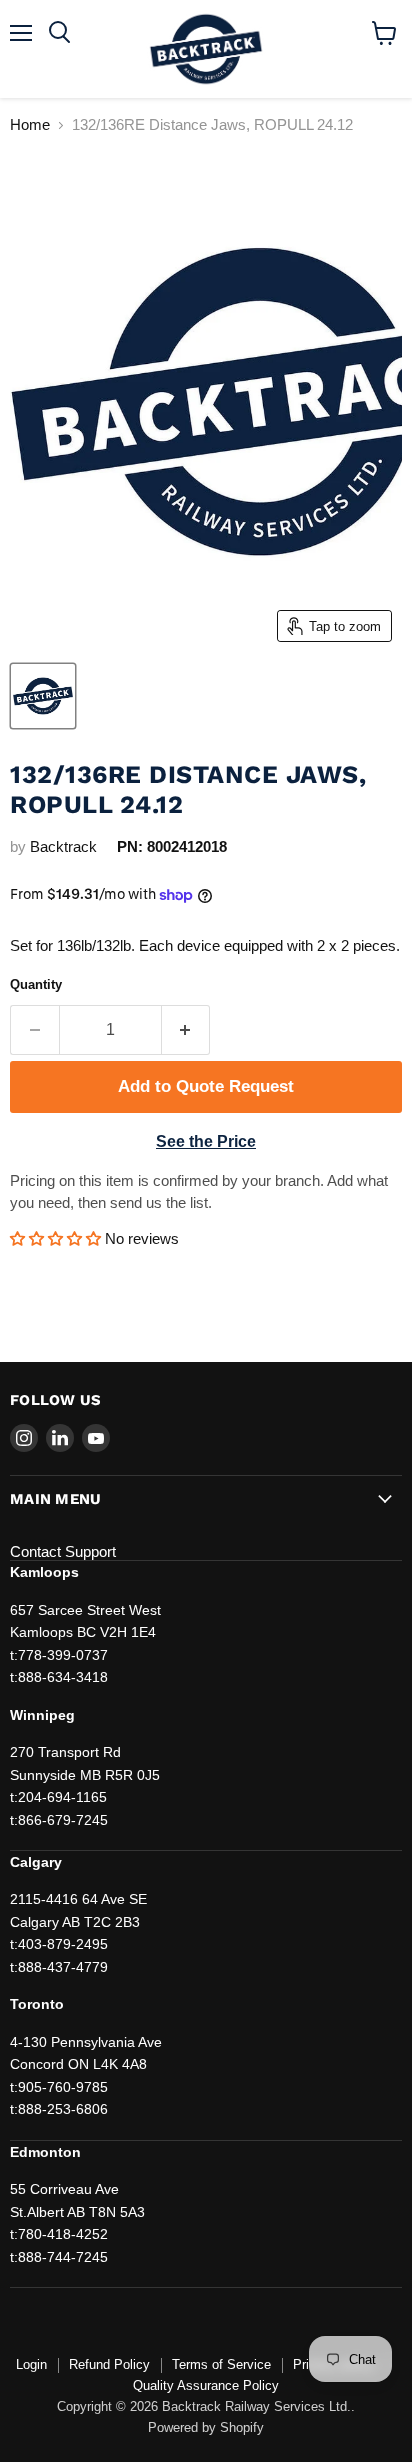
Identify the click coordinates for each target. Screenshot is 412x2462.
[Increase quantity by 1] (186, 1030)
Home (30, 124)
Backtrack (63, 846)
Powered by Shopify (206, 2427)
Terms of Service (221, 2364)
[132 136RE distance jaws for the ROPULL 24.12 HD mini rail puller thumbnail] (43, 696)
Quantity (36, 984)
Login (31, 2364)
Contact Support (63, 1551)
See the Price (206, 1141)
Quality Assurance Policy (206, 2385)
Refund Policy (109, 2364)
